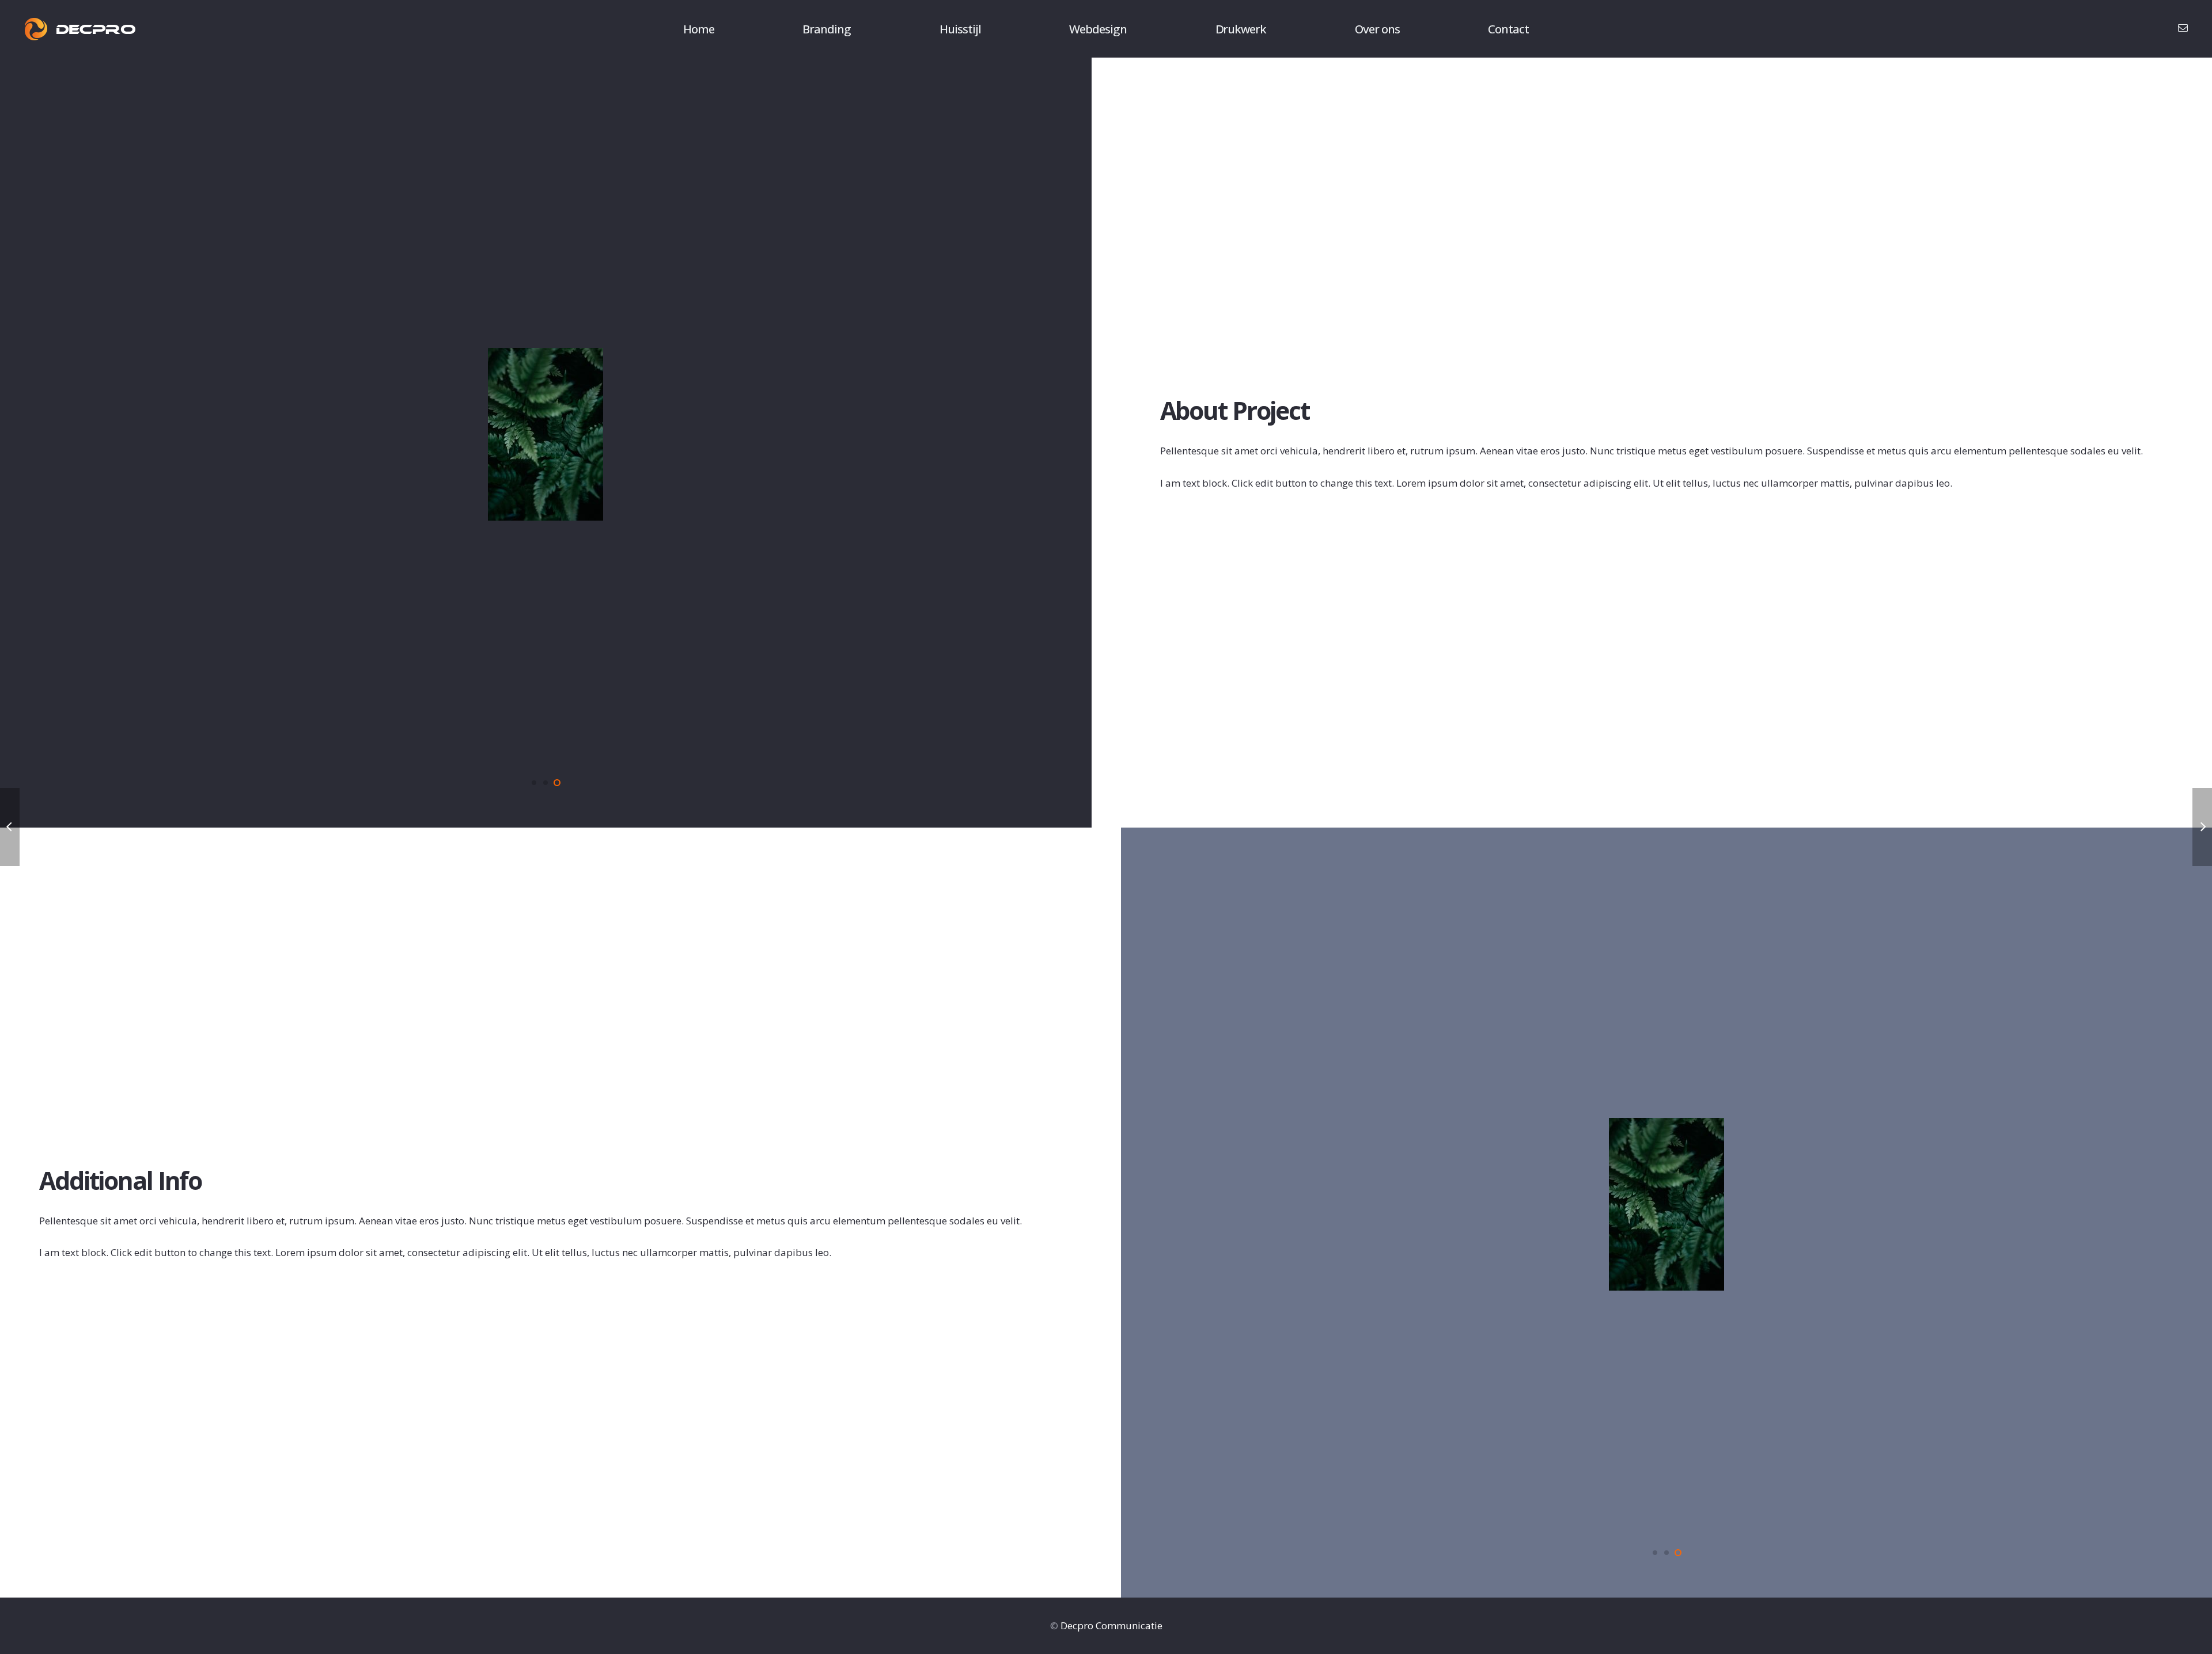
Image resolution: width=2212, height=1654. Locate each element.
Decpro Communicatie (1111, 1625)
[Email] (2183, 28)
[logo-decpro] (80, 29)
